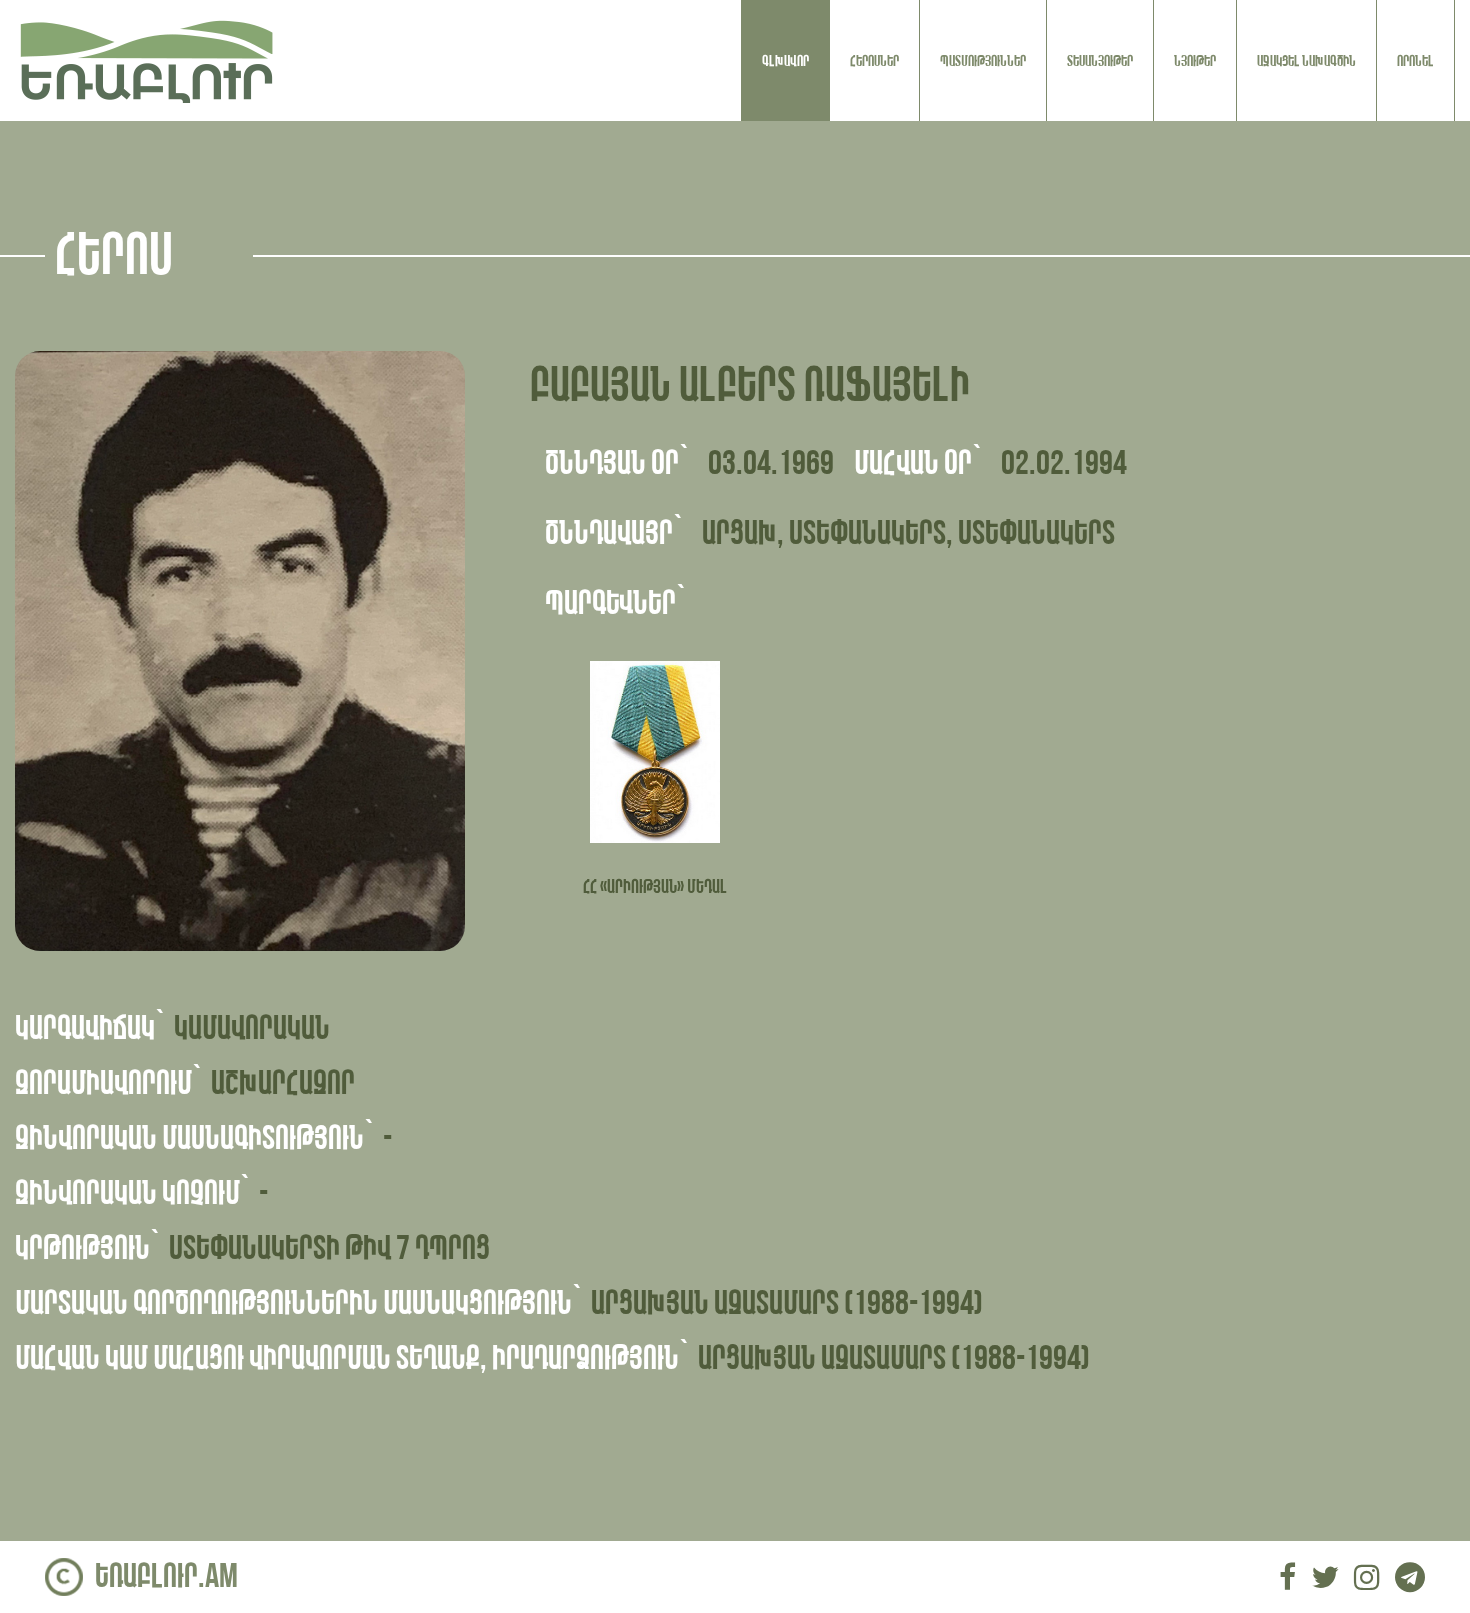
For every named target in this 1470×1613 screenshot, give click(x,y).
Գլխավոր (785, 61)
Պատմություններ (983, 61)
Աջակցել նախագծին (1306, 61)
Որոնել (1415, 61)
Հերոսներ (874, 61)
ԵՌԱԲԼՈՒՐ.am (166, 1576)
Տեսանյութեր (1100, 61)
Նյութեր (1195, 61)
